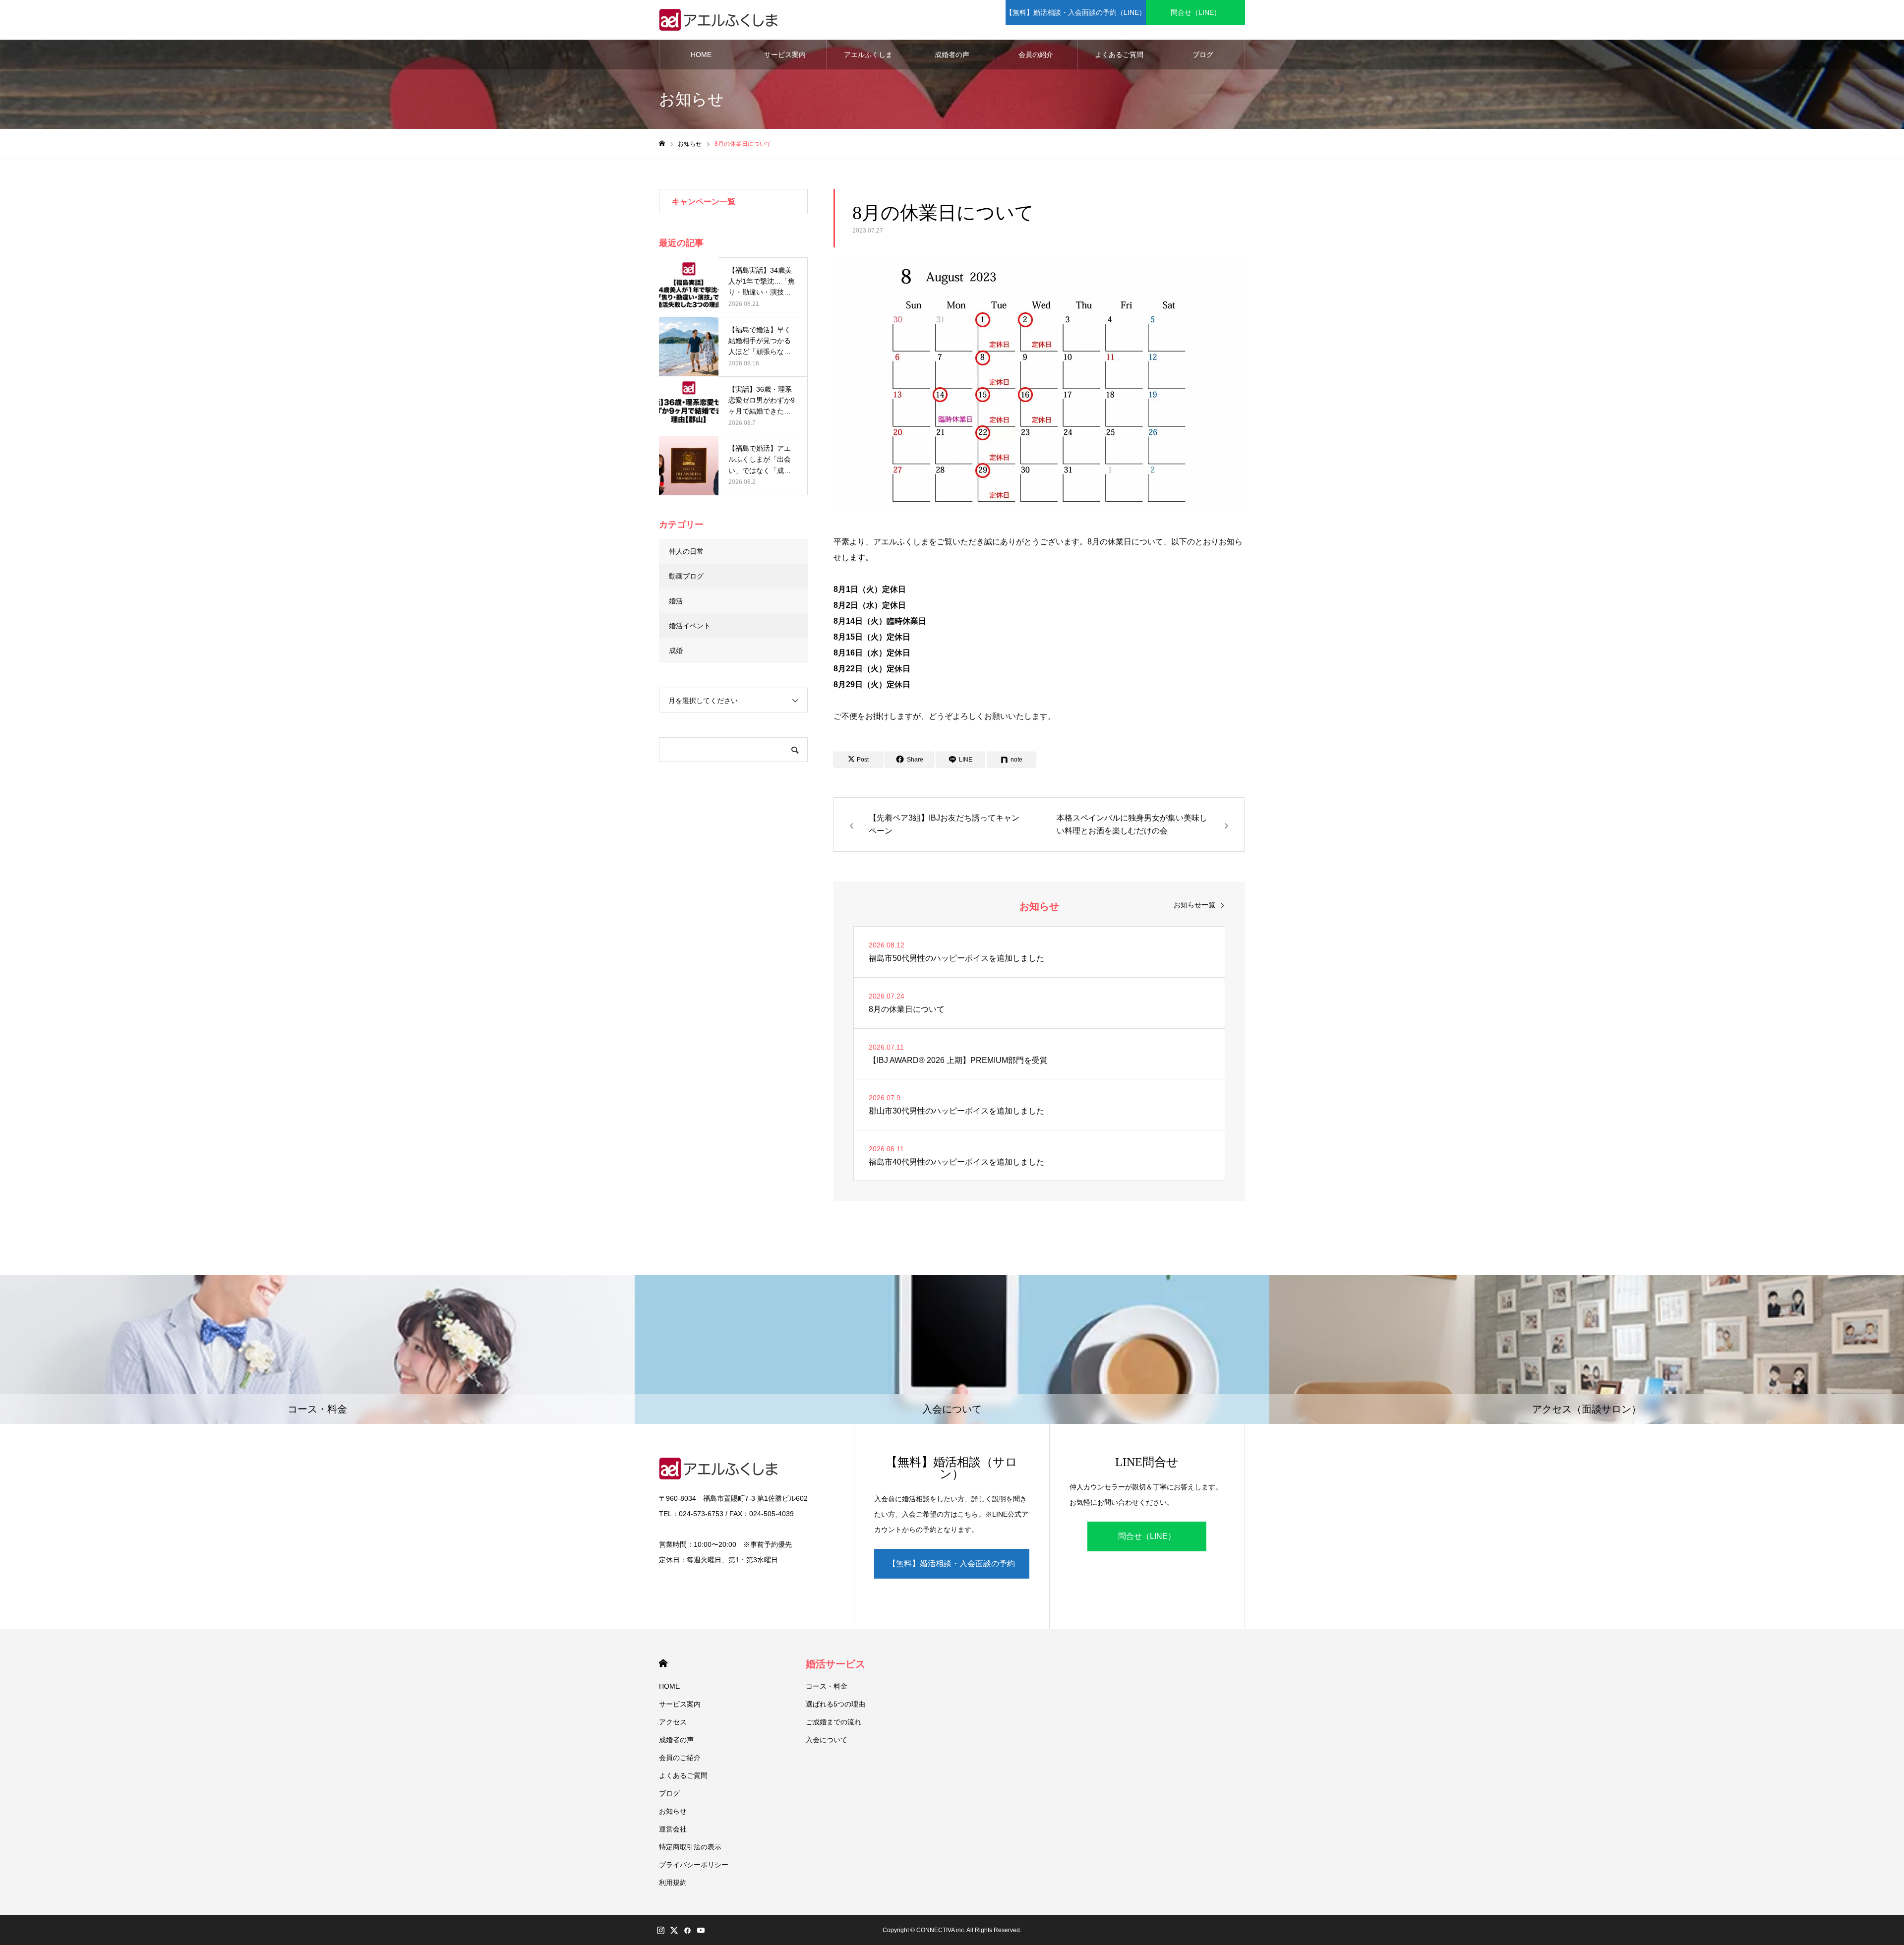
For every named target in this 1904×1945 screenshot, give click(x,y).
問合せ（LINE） (1196, 12)
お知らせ (673, 1811)
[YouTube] (701, 1930)
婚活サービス (835, 1664)
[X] (674, 1930)
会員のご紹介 (680, 1758)
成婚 (676, 650)
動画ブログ (686, 576)
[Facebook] (687, 1930)
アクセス (673, 1722)
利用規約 (673, 1883)
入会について (827, 1740)
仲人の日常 (686, 551)
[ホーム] (662, 144)
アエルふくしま (868, 55)
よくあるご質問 (1119, 55)
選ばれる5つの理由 (835, 1704)
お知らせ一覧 (1194, 905)
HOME (701, 55)
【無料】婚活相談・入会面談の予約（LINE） (1076, 12)
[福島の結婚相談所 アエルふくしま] (721, 20)
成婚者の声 (952, 55)
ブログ (1203, 55)
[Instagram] (660, 1930)
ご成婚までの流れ (833, 1722)
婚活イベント (690, 626)
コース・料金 (827, 1686)
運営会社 (673, 1829)
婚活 (676, 601)
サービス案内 (785, 55)
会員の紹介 (1036, 55)
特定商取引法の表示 (690, 1847)
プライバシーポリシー (694, 1865)
